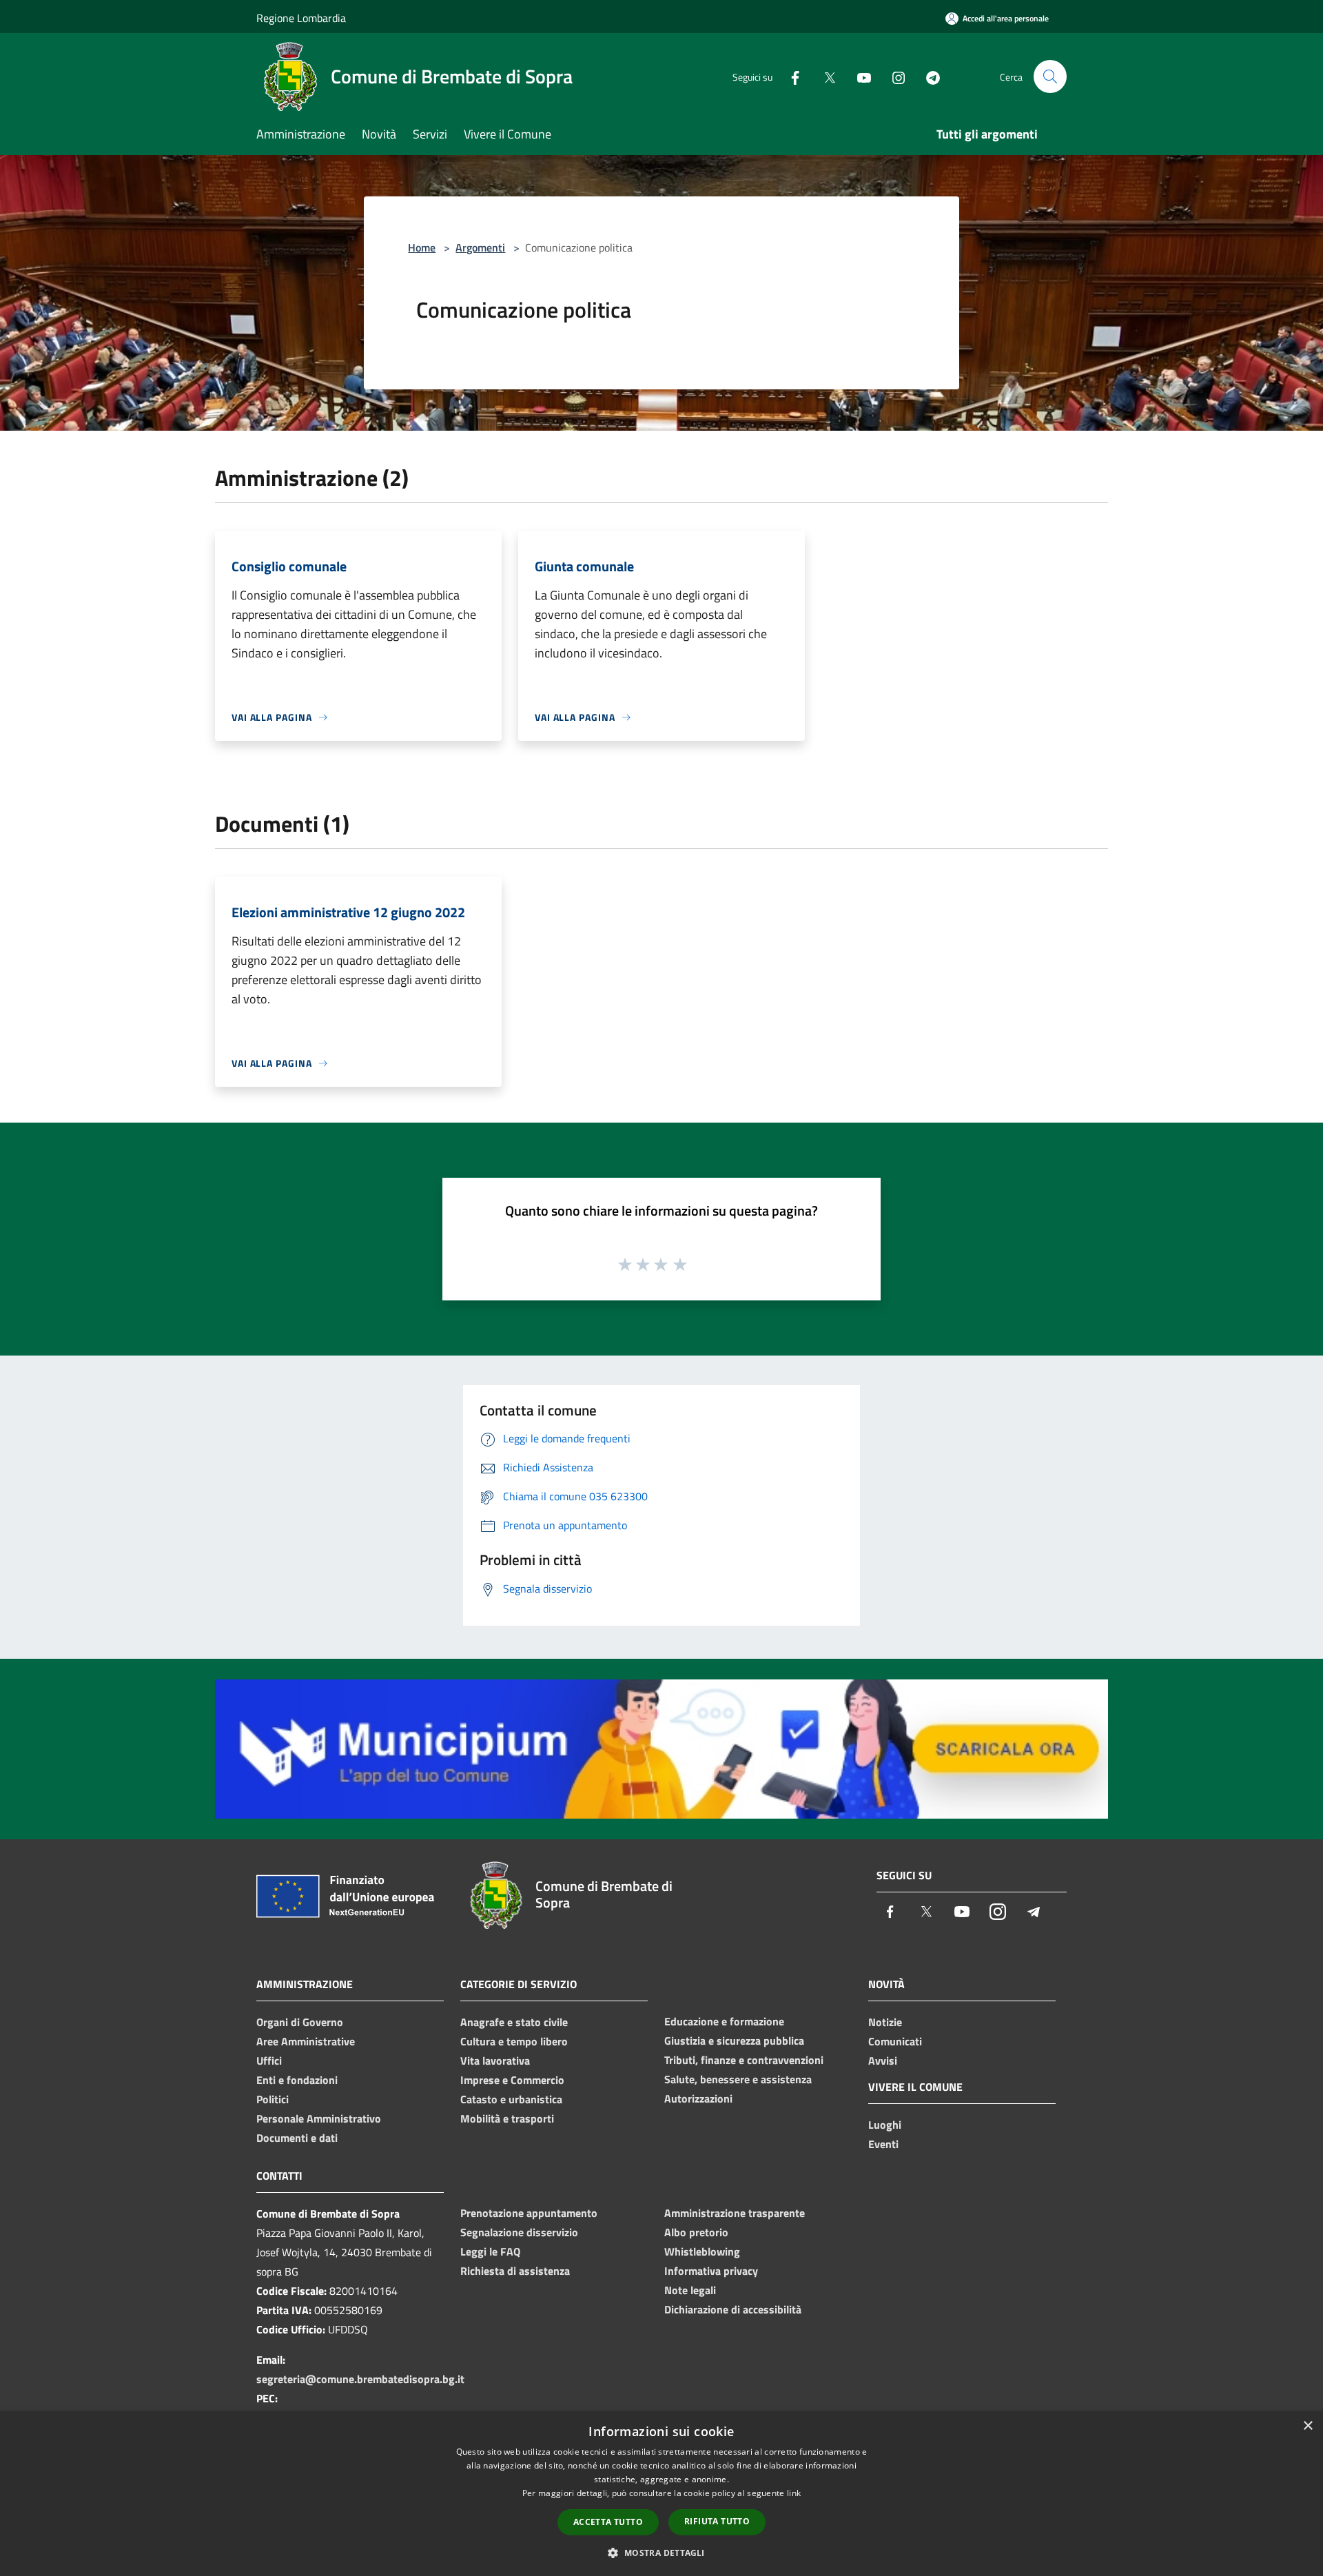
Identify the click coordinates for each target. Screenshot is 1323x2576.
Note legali (690, 2290)
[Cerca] (1050, 76)
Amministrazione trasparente (735, 2213)
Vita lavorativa (495, 2061)
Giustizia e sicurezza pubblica (734, 2041)
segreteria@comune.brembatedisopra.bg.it (360, 2379)
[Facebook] (790, 76)
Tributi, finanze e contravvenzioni (744, 2060)
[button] (661, 2553)
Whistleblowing (702, 2251)
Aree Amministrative (306, 2041)
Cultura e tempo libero (514, 2041)
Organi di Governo (300, 2022)
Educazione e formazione (724, 2021)
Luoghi (885, 2125)
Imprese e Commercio (512, 2080)
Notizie (885, 2022)
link (794, 2493)
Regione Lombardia (301, 18)
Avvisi (883, 2061)
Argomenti (480, 247)
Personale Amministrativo (319, 2118)
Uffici (269, 2061)
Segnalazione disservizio (519, 2232)
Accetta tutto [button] (608, 2522)
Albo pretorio (696, 2232)
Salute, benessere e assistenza (738, 2079)
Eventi (883, 2144)
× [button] (1307, 2426)
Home (422, 247)
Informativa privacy (711, 2271)
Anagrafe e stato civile (514, 2022)
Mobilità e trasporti (507, 2118)
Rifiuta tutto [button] (717, 2521)
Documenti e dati (297, 2138)
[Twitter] (824, 76)
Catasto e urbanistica (511, 2099)
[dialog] (661, 2494)
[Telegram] (927, 76)
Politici (273, 2099)
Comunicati (895, 2041)
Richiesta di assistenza (515, 2271)
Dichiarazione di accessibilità (733, 2309)
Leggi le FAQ (490, 2251)
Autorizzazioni (698, 2098)
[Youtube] (859, 76)
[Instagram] (893, 76)
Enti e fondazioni (297, 2080)
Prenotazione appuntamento (529, 2213)
